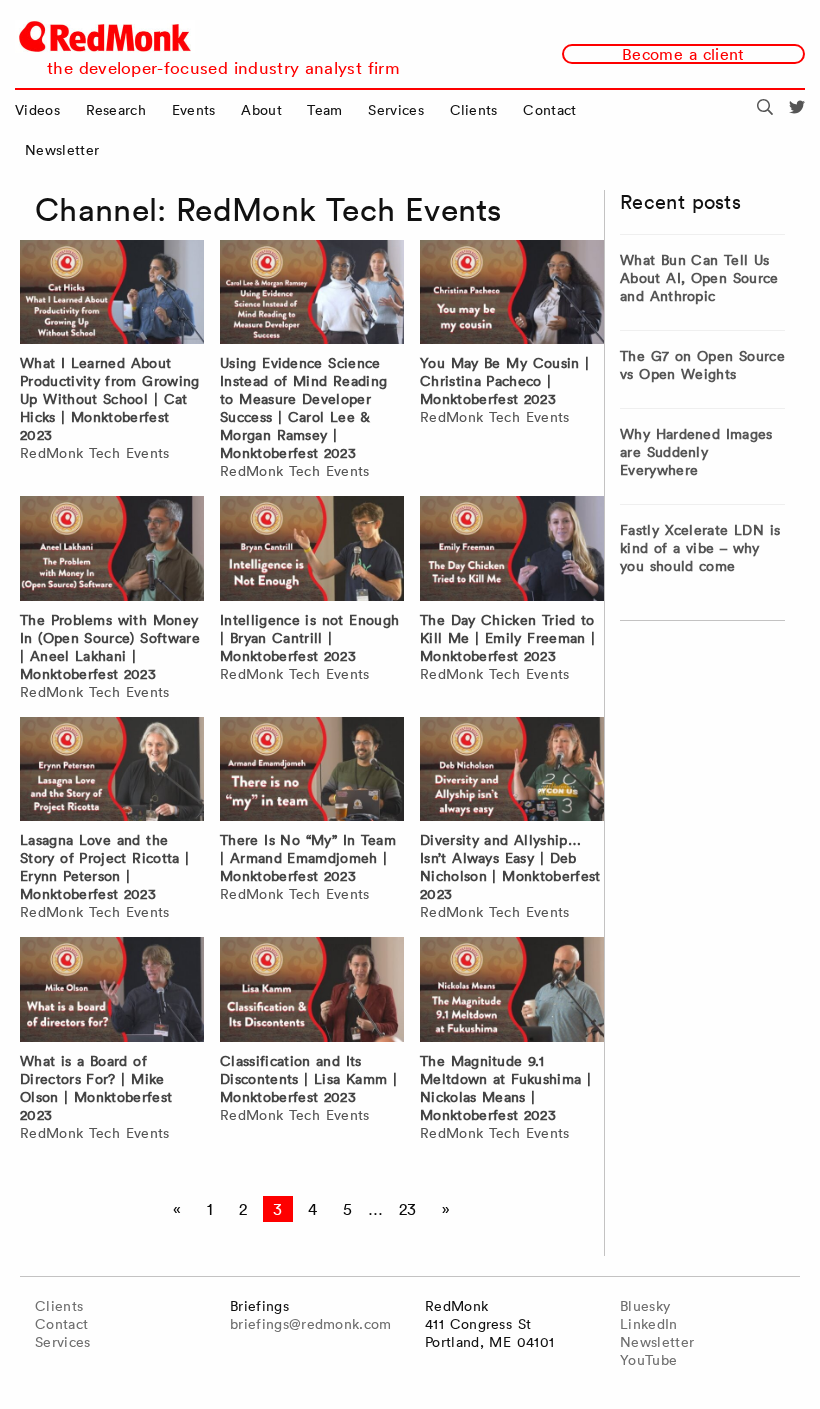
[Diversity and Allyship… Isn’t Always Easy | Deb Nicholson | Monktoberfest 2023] (512, 772)
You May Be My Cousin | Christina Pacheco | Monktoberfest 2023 (504, 381)
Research (116, 110)
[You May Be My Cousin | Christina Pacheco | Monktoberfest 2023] (512, 295)
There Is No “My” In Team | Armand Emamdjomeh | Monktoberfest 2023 (308, 858)
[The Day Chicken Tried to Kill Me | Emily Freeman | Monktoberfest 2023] (512, 551)
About (261, 110)
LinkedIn (649, 1324)
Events (194, 110)
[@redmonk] (797, 110)
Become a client (683, 54)
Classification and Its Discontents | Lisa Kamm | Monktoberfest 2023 (308, 1079)
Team (324, 110)
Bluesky (645, 1306)
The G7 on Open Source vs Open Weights (702, 365)
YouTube (648, 1360)
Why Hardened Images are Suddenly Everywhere (696, 452)
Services (396, 110)
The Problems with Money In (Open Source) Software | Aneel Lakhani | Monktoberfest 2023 (110, 647)
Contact (549, 110)
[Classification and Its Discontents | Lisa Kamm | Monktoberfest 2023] (312, 992)
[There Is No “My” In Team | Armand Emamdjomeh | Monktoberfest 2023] (312, 772)
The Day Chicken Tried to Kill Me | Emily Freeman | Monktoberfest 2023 (507, 638)
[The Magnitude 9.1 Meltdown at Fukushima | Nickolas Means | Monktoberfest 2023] (512, 992)
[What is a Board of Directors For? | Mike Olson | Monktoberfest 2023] (112, 992)
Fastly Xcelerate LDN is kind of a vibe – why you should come (700, 548)
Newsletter (62, 150)
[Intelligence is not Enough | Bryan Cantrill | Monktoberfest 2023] (312, 551)
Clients (474, 110)
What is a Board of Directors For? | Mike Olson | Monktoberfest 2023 (96, 1088)
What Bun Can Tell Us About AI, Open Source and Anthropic (699, 278)
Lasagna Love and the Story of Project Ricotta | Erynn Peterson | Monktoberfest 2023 (104, 867)
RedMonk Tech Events (95, 453)
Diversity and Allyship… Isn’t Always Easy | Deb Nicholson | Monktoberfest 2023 (510, 867)
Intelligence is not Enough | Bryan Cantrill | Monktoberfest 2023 (309, 638)
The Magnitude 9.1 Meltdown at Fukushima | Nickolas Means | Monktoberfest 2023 (505, 1088)
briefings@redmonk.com (311, 1324)
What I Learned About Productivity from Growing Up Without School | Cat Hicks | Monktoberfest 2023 (110, 399)
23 (408, 1209)
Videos (37, 110)
